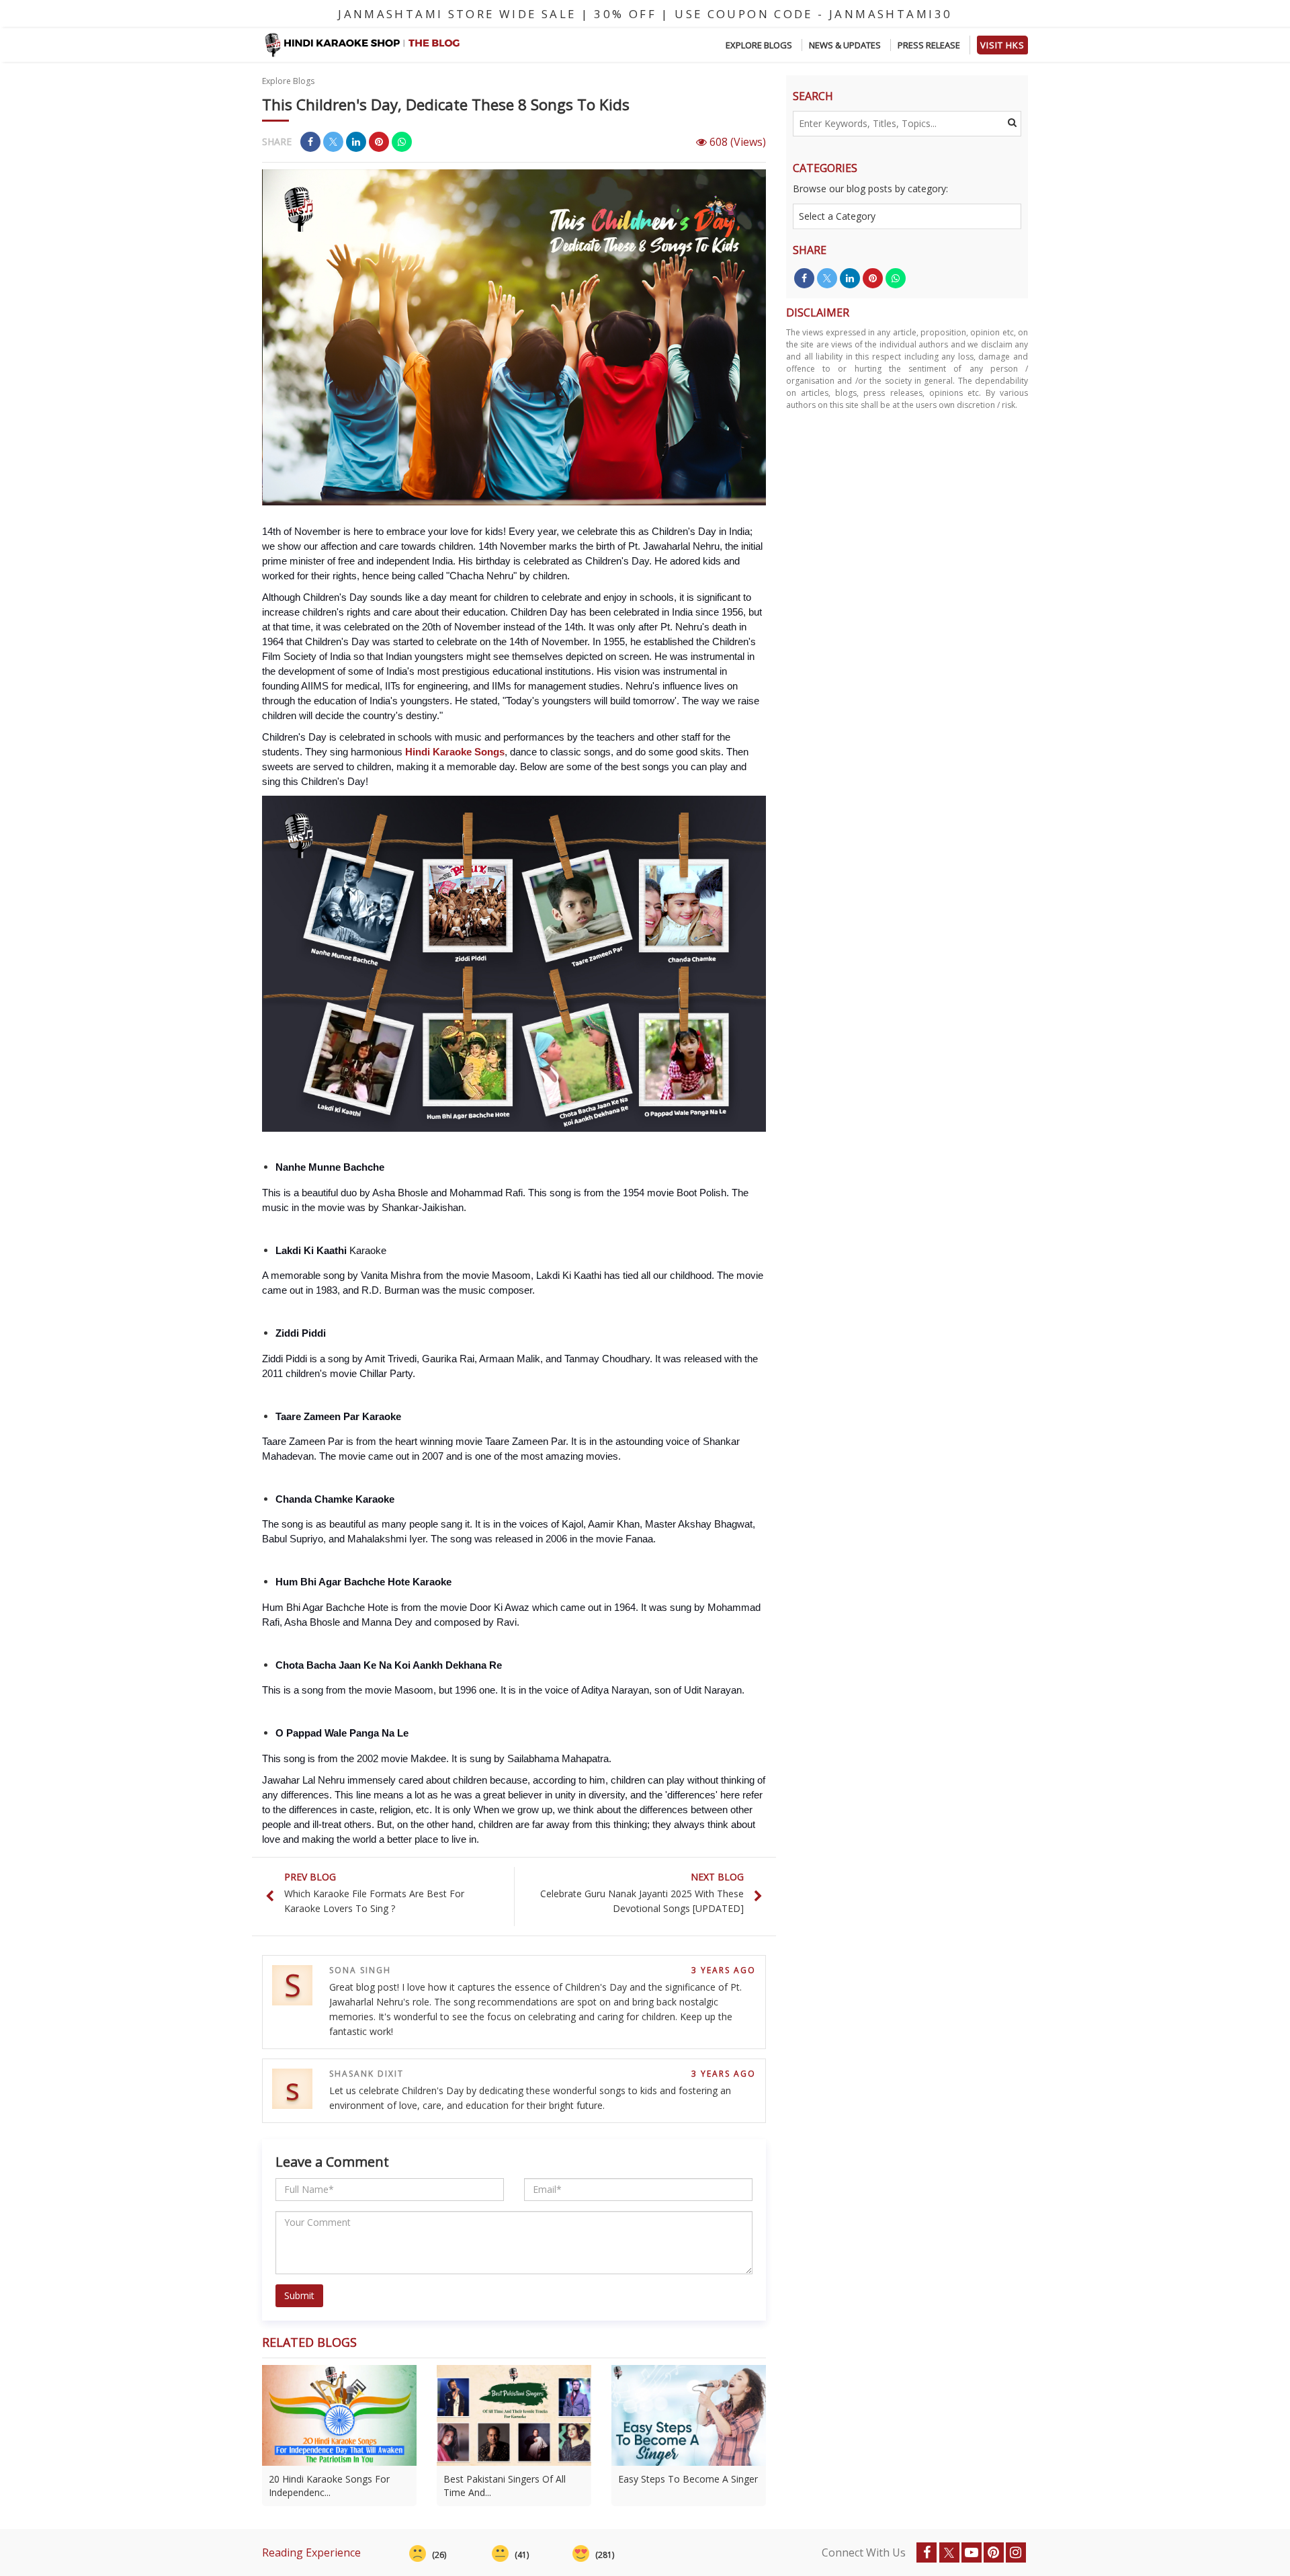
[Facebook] (927, 2552)
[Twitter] (949, 2552)
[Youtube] (972, 2552)
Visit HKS (1002, 45)
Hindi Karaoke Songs (455, 752)
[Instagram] (1016, 2552)
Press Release (929, 45)
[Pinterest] (994, 2552)
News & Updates (845, 45)
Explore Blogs (759, 45)
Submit (299, 2295)
